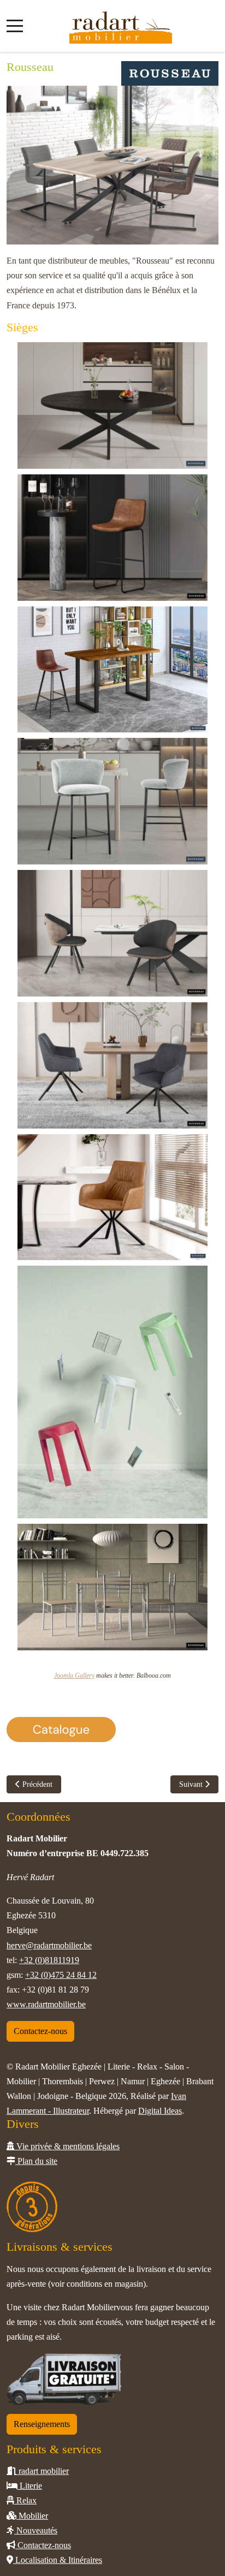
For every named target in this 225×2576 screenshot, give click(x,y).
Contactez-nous (40, 2031)
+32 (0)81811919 (49, 1960)
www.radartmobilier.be (46, 2004)
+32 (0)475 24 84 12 (61, 1975)
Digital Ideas (160, 2111)
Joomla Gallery (74, 1675)
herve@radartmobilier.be (49, 1945)
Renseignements (42, 2424)
